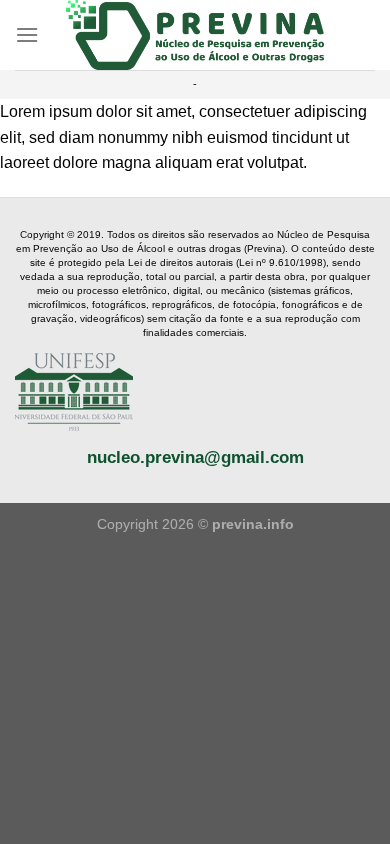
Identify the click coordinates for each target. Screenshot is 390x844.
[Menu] (27, 34)
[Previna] (195, 35)
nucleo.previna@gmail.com (195, 457)
